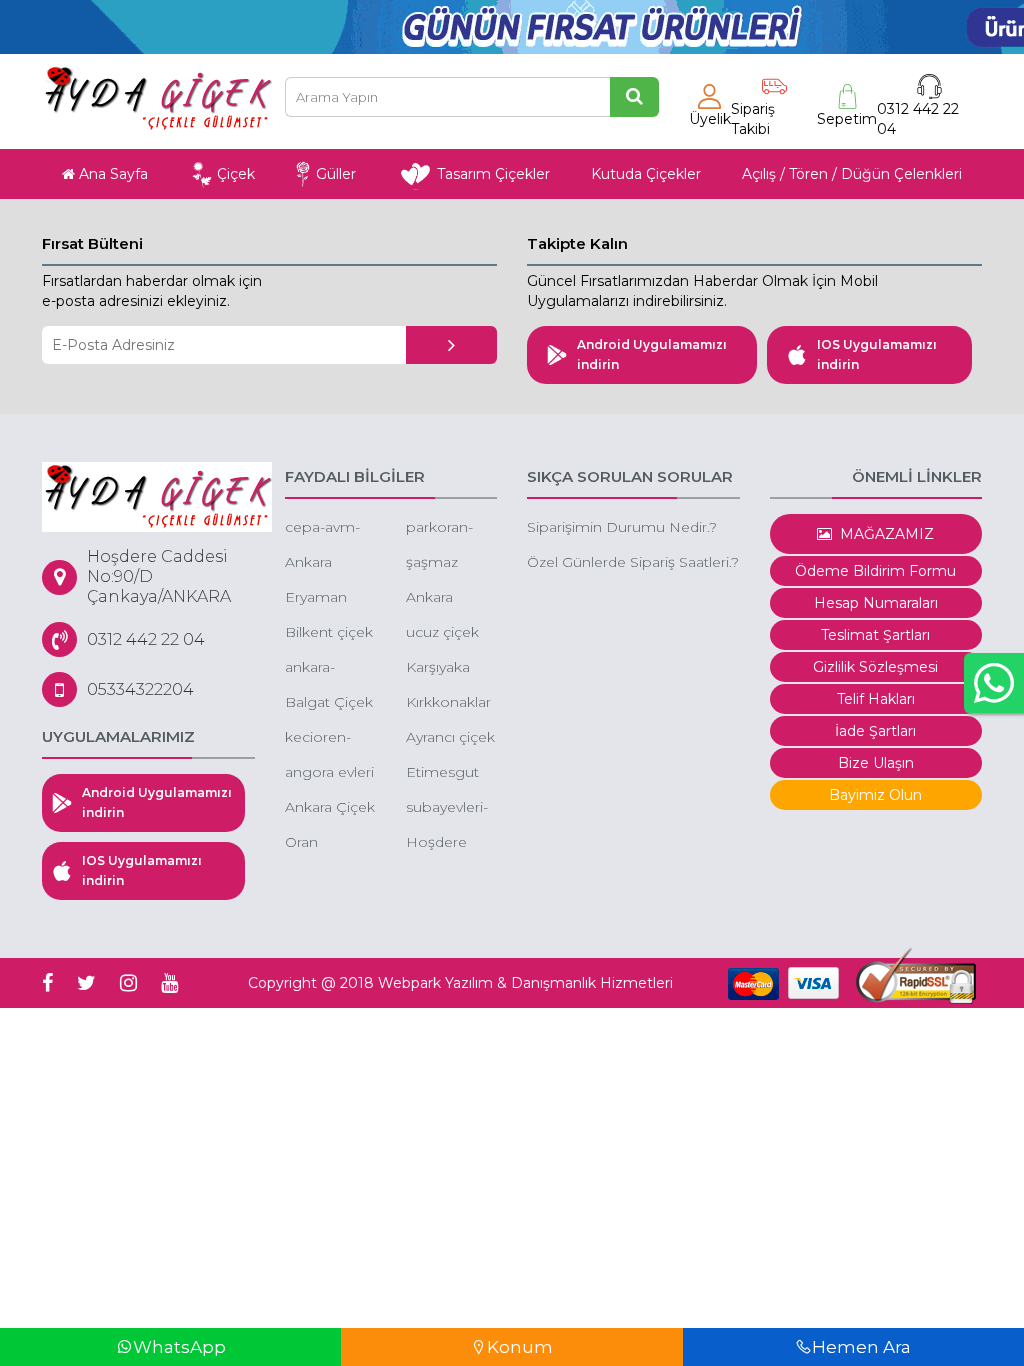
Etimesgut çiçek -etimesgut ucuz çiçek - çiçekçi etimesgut (447, 773)
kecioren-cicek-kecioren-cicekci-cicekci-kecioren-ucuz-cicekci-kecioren (330, 738)
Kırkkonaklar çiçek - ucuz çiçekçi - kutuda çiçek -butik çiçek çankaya (450, 703)
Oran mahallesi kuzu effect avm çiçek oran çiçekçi (326, 843)
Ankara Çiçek (330, 807)
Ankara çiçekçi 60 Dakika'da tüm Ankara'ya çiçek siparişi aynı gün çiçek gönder (328, 563)
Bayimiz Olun (875, 795)
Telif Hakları (876, 699)
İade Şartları (875, 731)
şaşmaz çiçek (432, 563)
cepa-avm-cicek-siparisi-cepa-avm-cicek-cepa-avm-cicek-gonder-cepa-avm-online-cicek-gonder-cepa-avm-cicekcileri (330, 528)
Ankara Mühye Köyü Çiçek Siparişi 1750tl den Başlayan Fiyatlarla (451, 598)
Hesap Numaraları (876, 603)
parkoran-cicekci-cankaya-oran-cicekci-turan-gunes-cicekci (450, 528)
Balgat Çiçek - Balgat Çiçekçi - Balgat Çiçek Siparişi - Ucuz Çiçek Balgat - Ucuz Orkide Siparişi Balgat (329, 703)
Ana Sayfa (111, 174)
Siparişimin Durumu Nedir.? (622, 527)
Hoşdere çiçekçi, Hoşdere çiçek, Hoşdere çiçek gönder (436, 843)
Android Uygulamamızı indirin (652, 354)
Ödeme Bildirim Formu (875, 571)
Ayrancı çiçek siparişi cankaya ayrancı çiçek (450, 738)
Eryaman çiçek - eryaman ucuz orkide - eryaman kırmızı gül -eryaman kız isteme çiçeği (330, 598)
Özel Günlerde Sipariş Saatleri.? (633, 562)
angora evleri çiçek (329, 773)
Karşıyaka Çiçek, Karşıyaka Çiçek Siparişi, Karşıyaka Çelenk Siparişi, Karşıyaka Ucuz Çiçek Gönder (445, 668)
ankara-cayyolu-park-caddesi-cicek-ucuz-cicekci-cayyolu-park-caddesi (329, 668)
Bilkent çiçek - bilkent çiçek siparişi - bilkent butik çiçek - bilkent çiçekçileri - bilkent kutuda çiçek (329, 633)
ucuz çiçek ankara (442, 633)
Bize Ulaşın (876, 763)
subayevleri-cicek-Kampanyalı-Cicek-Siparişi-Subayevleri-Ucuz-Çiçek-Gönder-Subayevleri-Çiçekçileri (449, 808)
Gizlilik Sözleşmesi (875, 667)
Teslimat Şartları (875, 635)
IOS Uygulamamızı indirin (877, 354)
